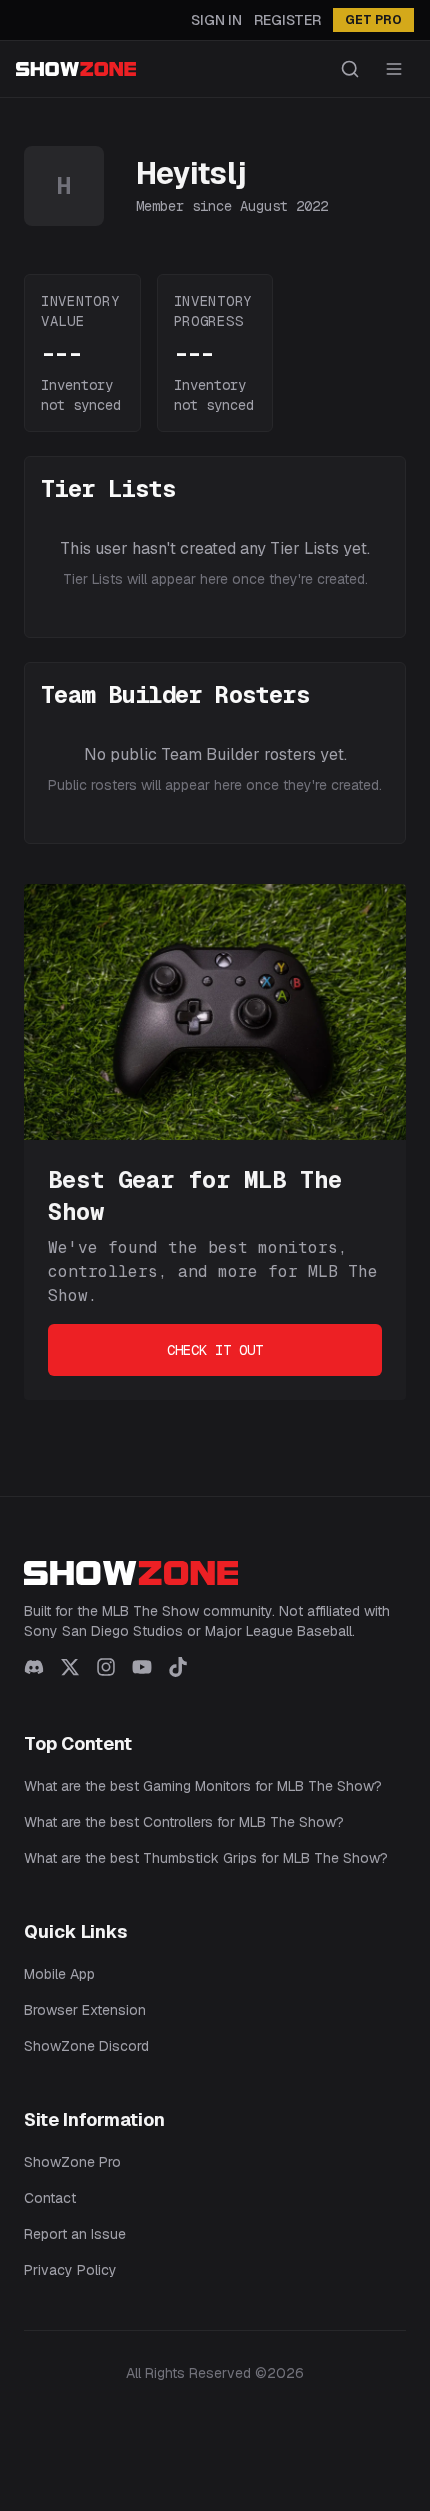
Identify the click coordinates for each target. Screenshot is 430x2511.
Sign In (216, 20)
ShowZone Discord (86, 2046)
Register (287, 20)
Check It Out (215, 1350)
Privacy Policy (70, 2270)
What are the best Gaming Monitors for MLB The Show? (203, 1786)
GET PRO (373, 20)
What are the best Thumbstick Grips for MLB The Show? (206, 1858)
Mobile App (59, 1974)
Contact (50, 2198)
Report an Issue (75, 2234)
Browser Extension (85, 2010)
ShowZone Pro (72, 2162)
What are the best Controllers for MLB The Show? (184, 1822)
